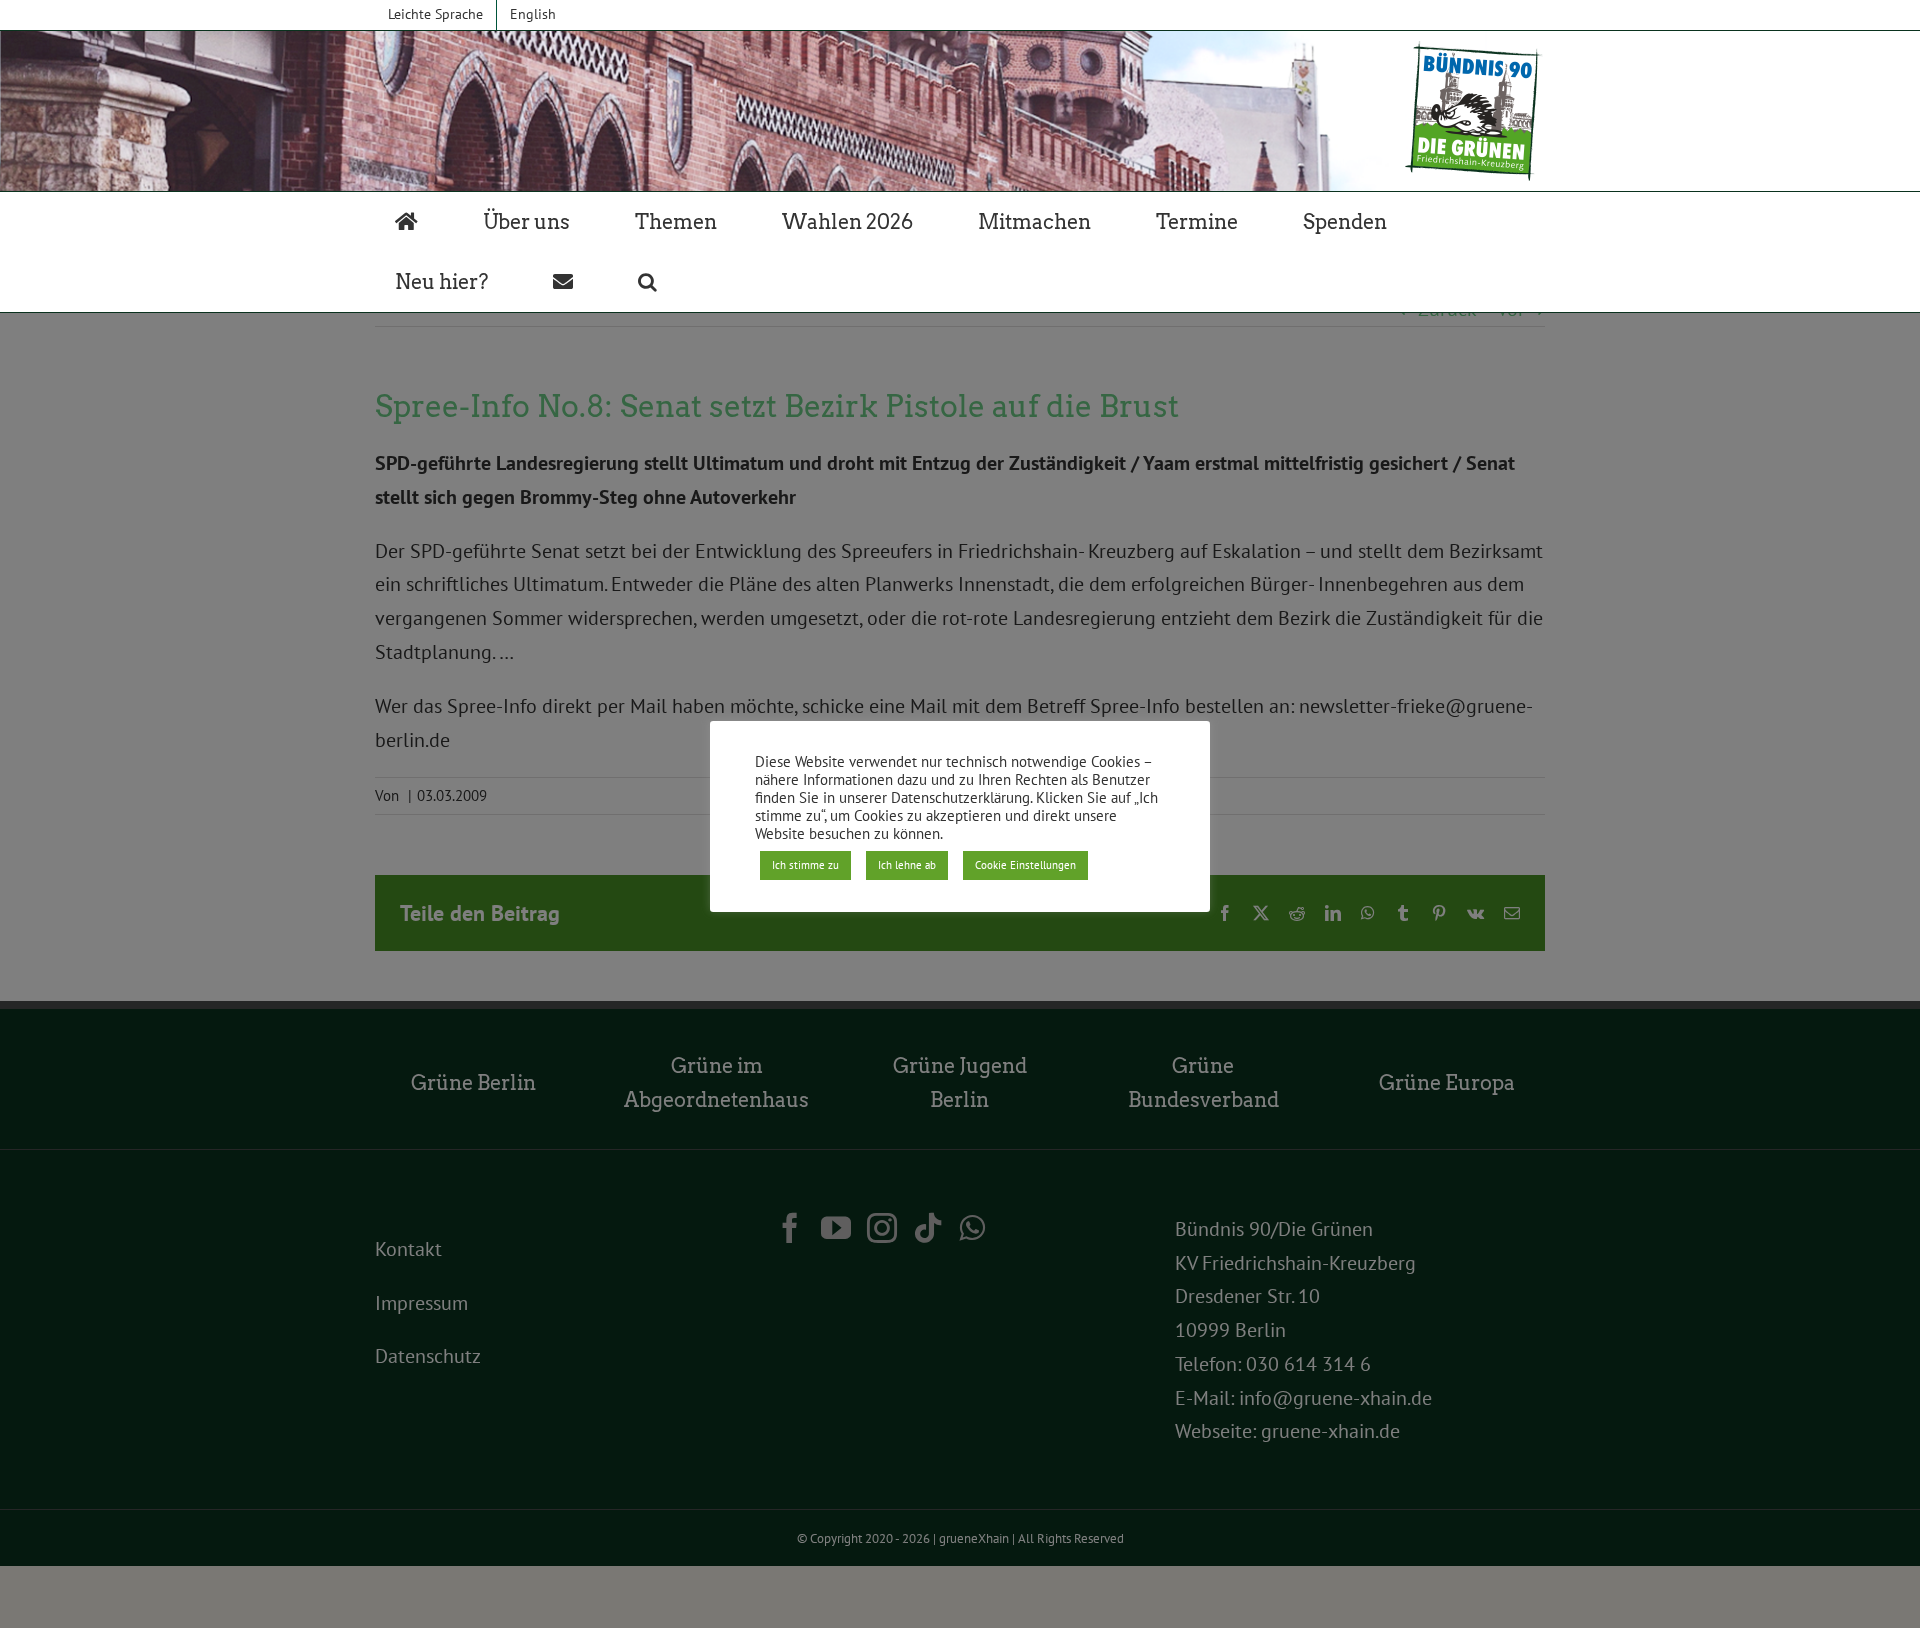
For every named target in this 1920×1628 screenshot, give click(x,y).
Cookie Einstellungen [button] (1025, 865)
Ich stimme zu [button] (805, 865)
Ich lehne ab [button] (907, 865)
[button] (647, 282)
